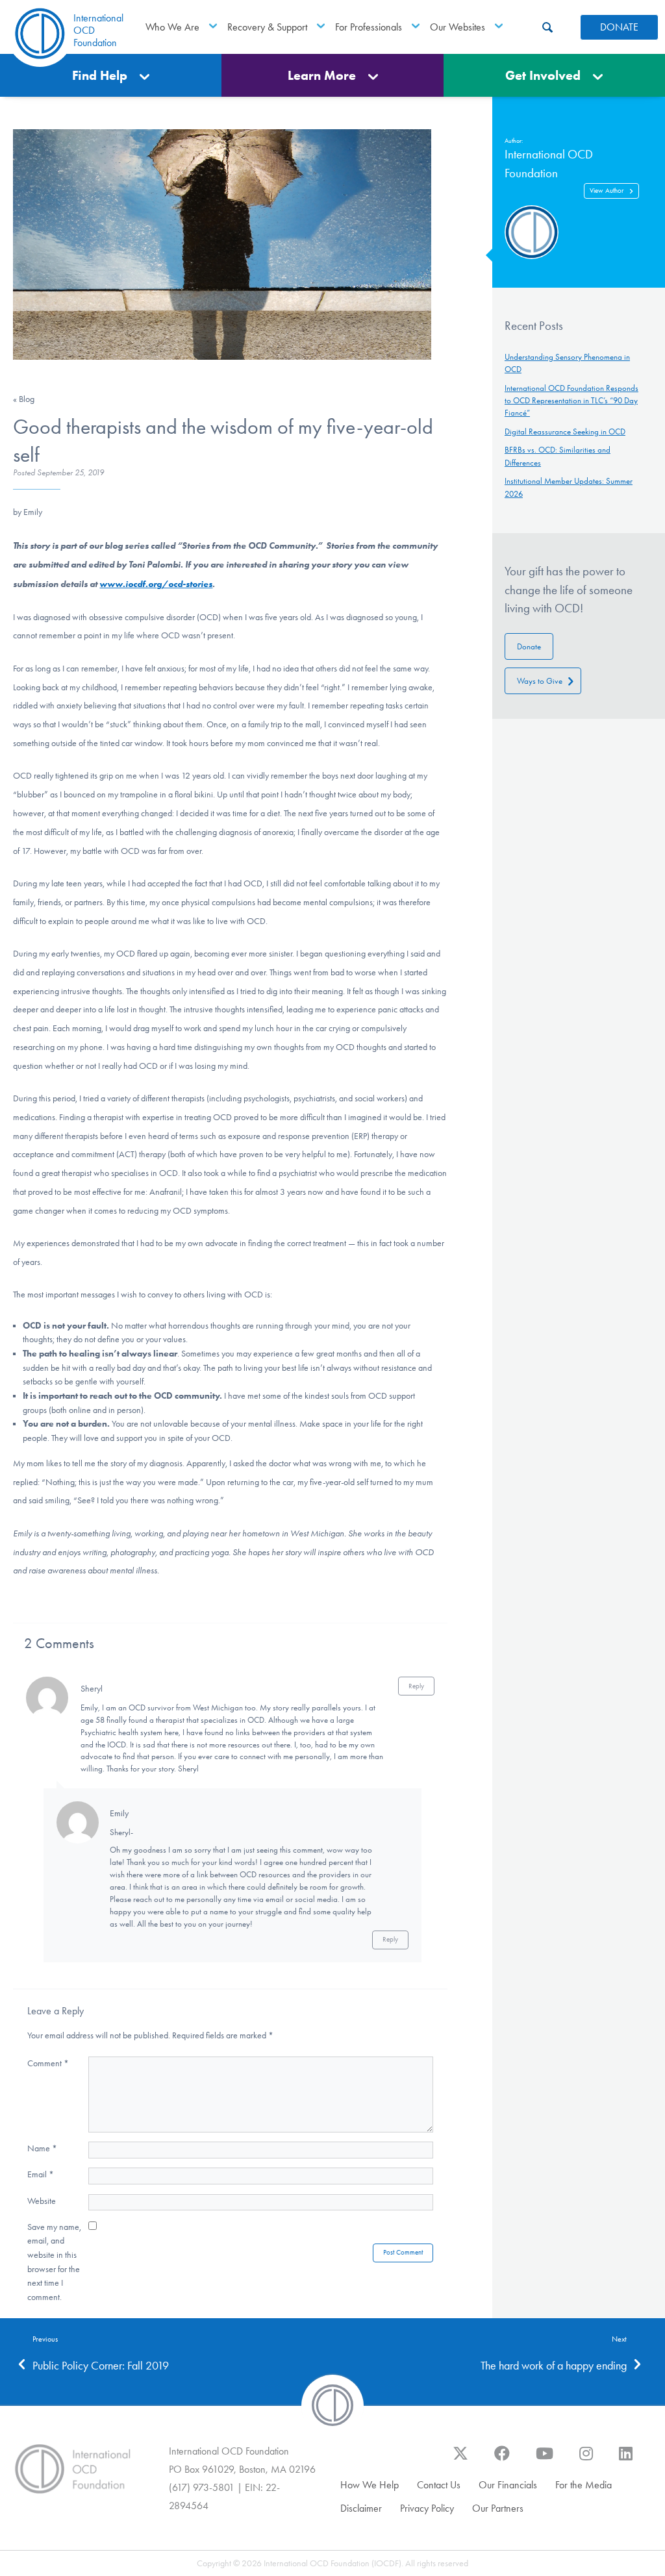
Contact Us (439, 2485)
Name (42, 2148)
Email (41, 2174)
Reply (416, 1686)
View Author (607, 191)
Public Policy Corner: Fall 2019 (101, 2366)
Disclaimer (361, 2508)
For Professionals (369, 27)
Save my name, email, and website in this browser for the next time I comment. (54, 2262)
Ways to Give (540, 681)
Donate (529, 646)
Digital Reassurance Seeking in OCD (565, 431)
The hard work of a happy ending (554, 2366)
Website (42, 2201)
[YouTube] (545, 2460)
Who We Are (172, 27)
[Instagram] (586, 2460)
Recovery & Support (267, 27)
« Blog (24, 399)
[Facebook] (502, 2460)
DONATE (619, 27)
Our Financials (508, 2485)
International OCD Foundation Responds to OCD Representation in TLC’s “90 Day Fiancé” (571, 400)
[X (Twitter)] (460, 2460)
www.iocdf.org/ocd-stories (156, 584)
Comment (48, 2063)
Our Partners (498, 2508)
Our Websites (458, 27)
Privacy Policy (427, 2508)
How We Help (370, 2485)
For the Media (583, 2485)
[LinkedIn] (626, 2460)
